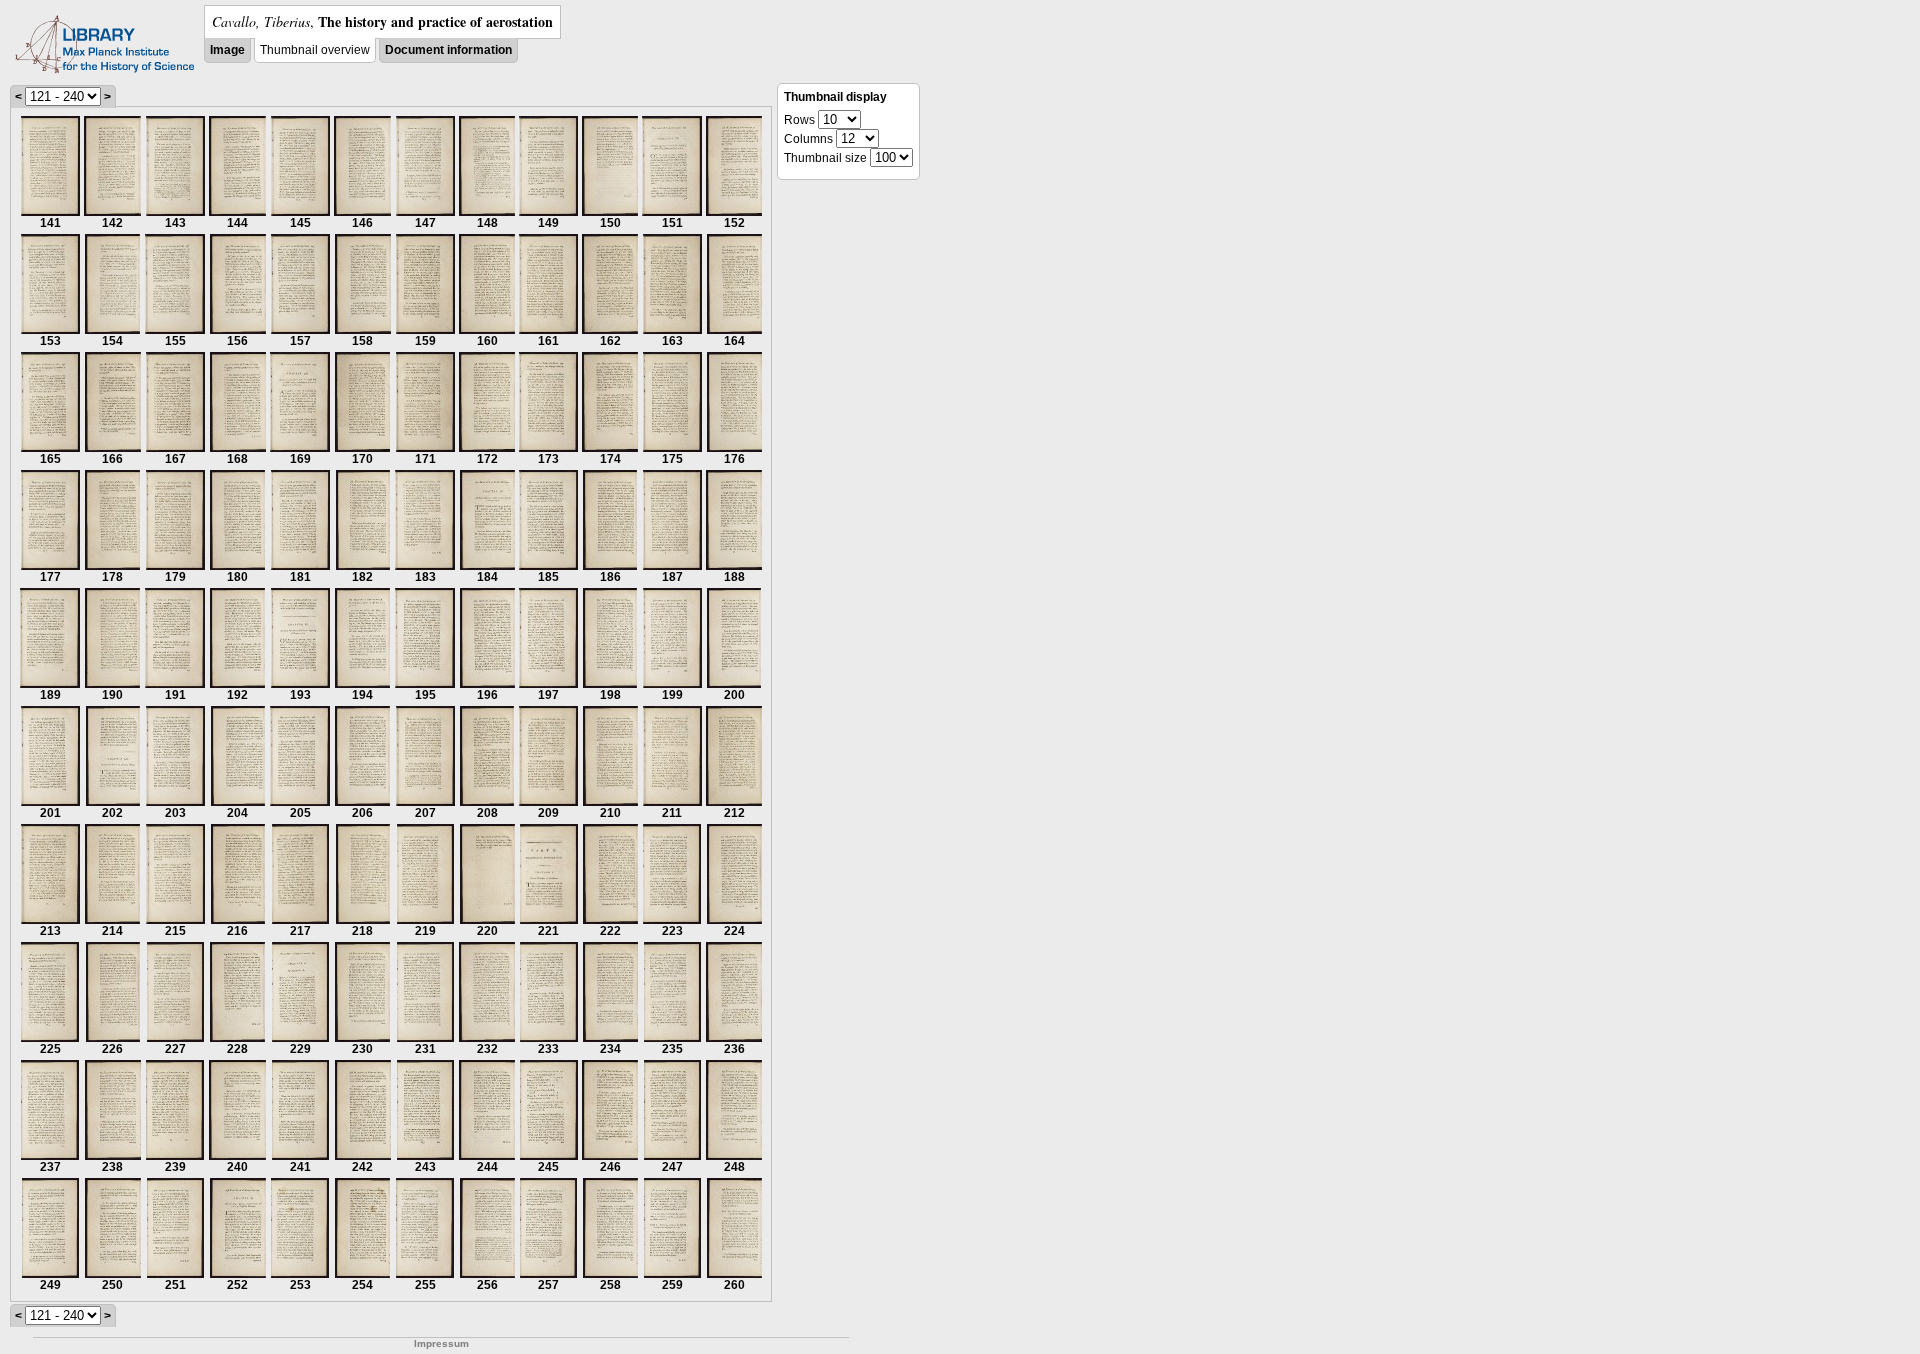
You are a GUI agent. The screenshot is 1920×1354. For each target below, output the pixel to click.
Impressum (441, 1343)
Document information (448, 50)
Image (227, 50)
